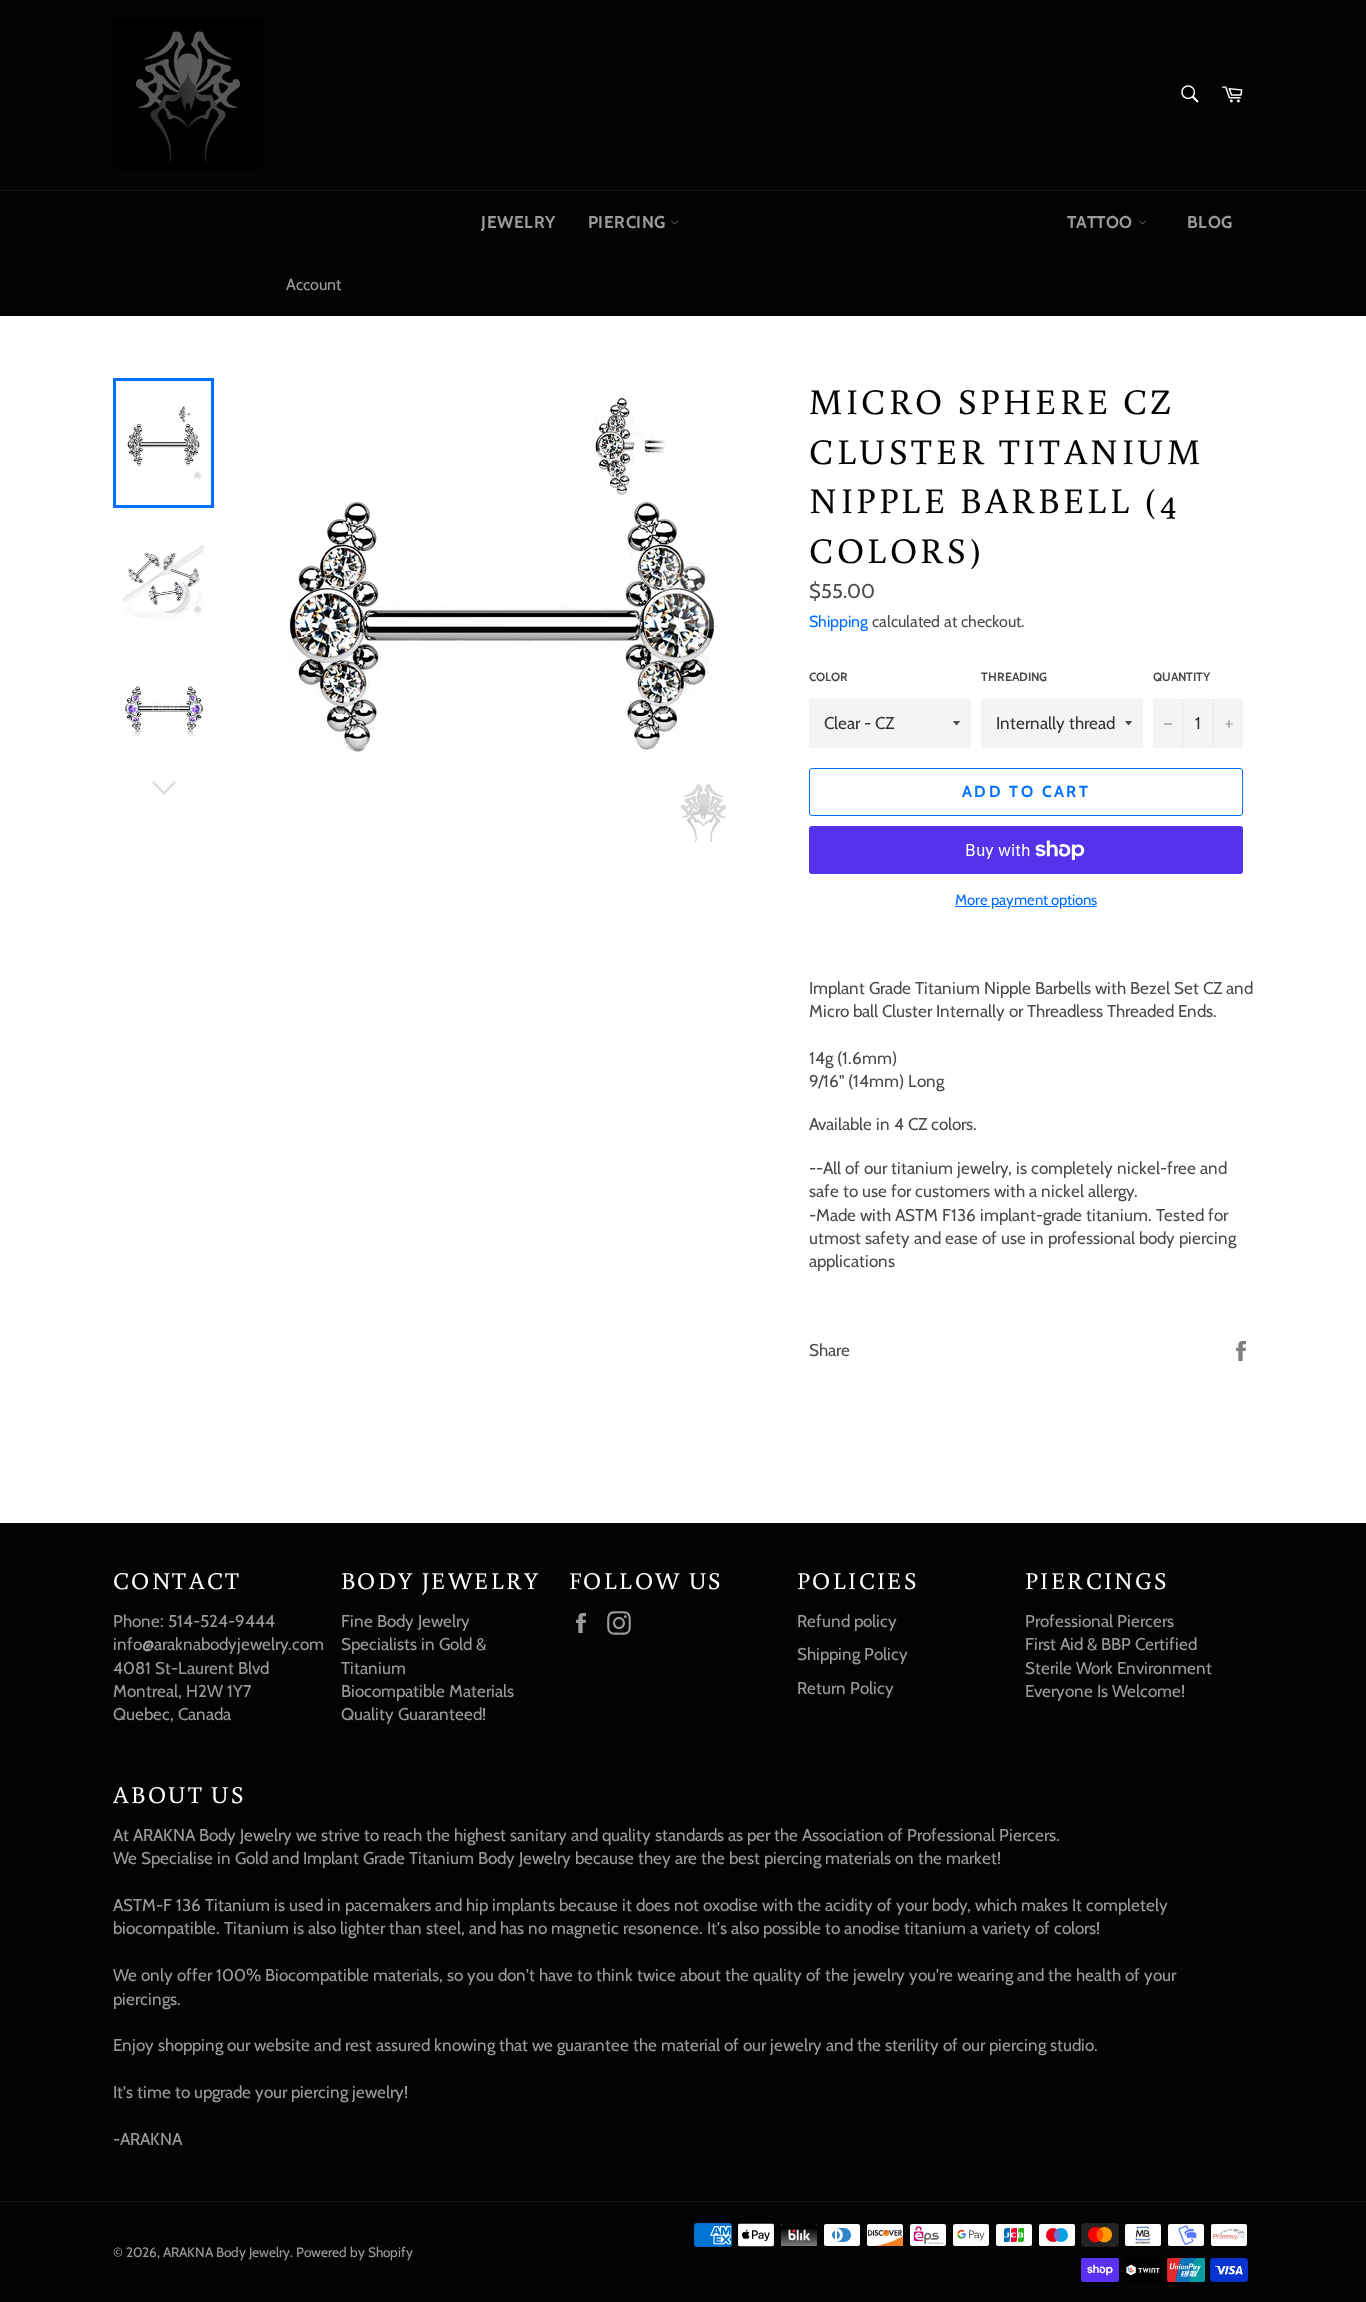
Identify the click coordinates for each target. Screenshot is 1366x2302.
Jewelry (518, 222)
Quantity (1181, 676)
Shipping (838, 621)
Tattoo (1102, 222)
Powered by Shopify (354, 2252)
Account (313, 284)
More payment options (1026, 900)
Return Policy (845, 1688)
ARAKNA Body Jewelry (226, 2252)
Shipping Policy (852, 1654)
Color (828, 676)
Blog (1210, 222)
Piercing (629, 222)
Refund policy (847, 1621)
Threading (1014, 676)
